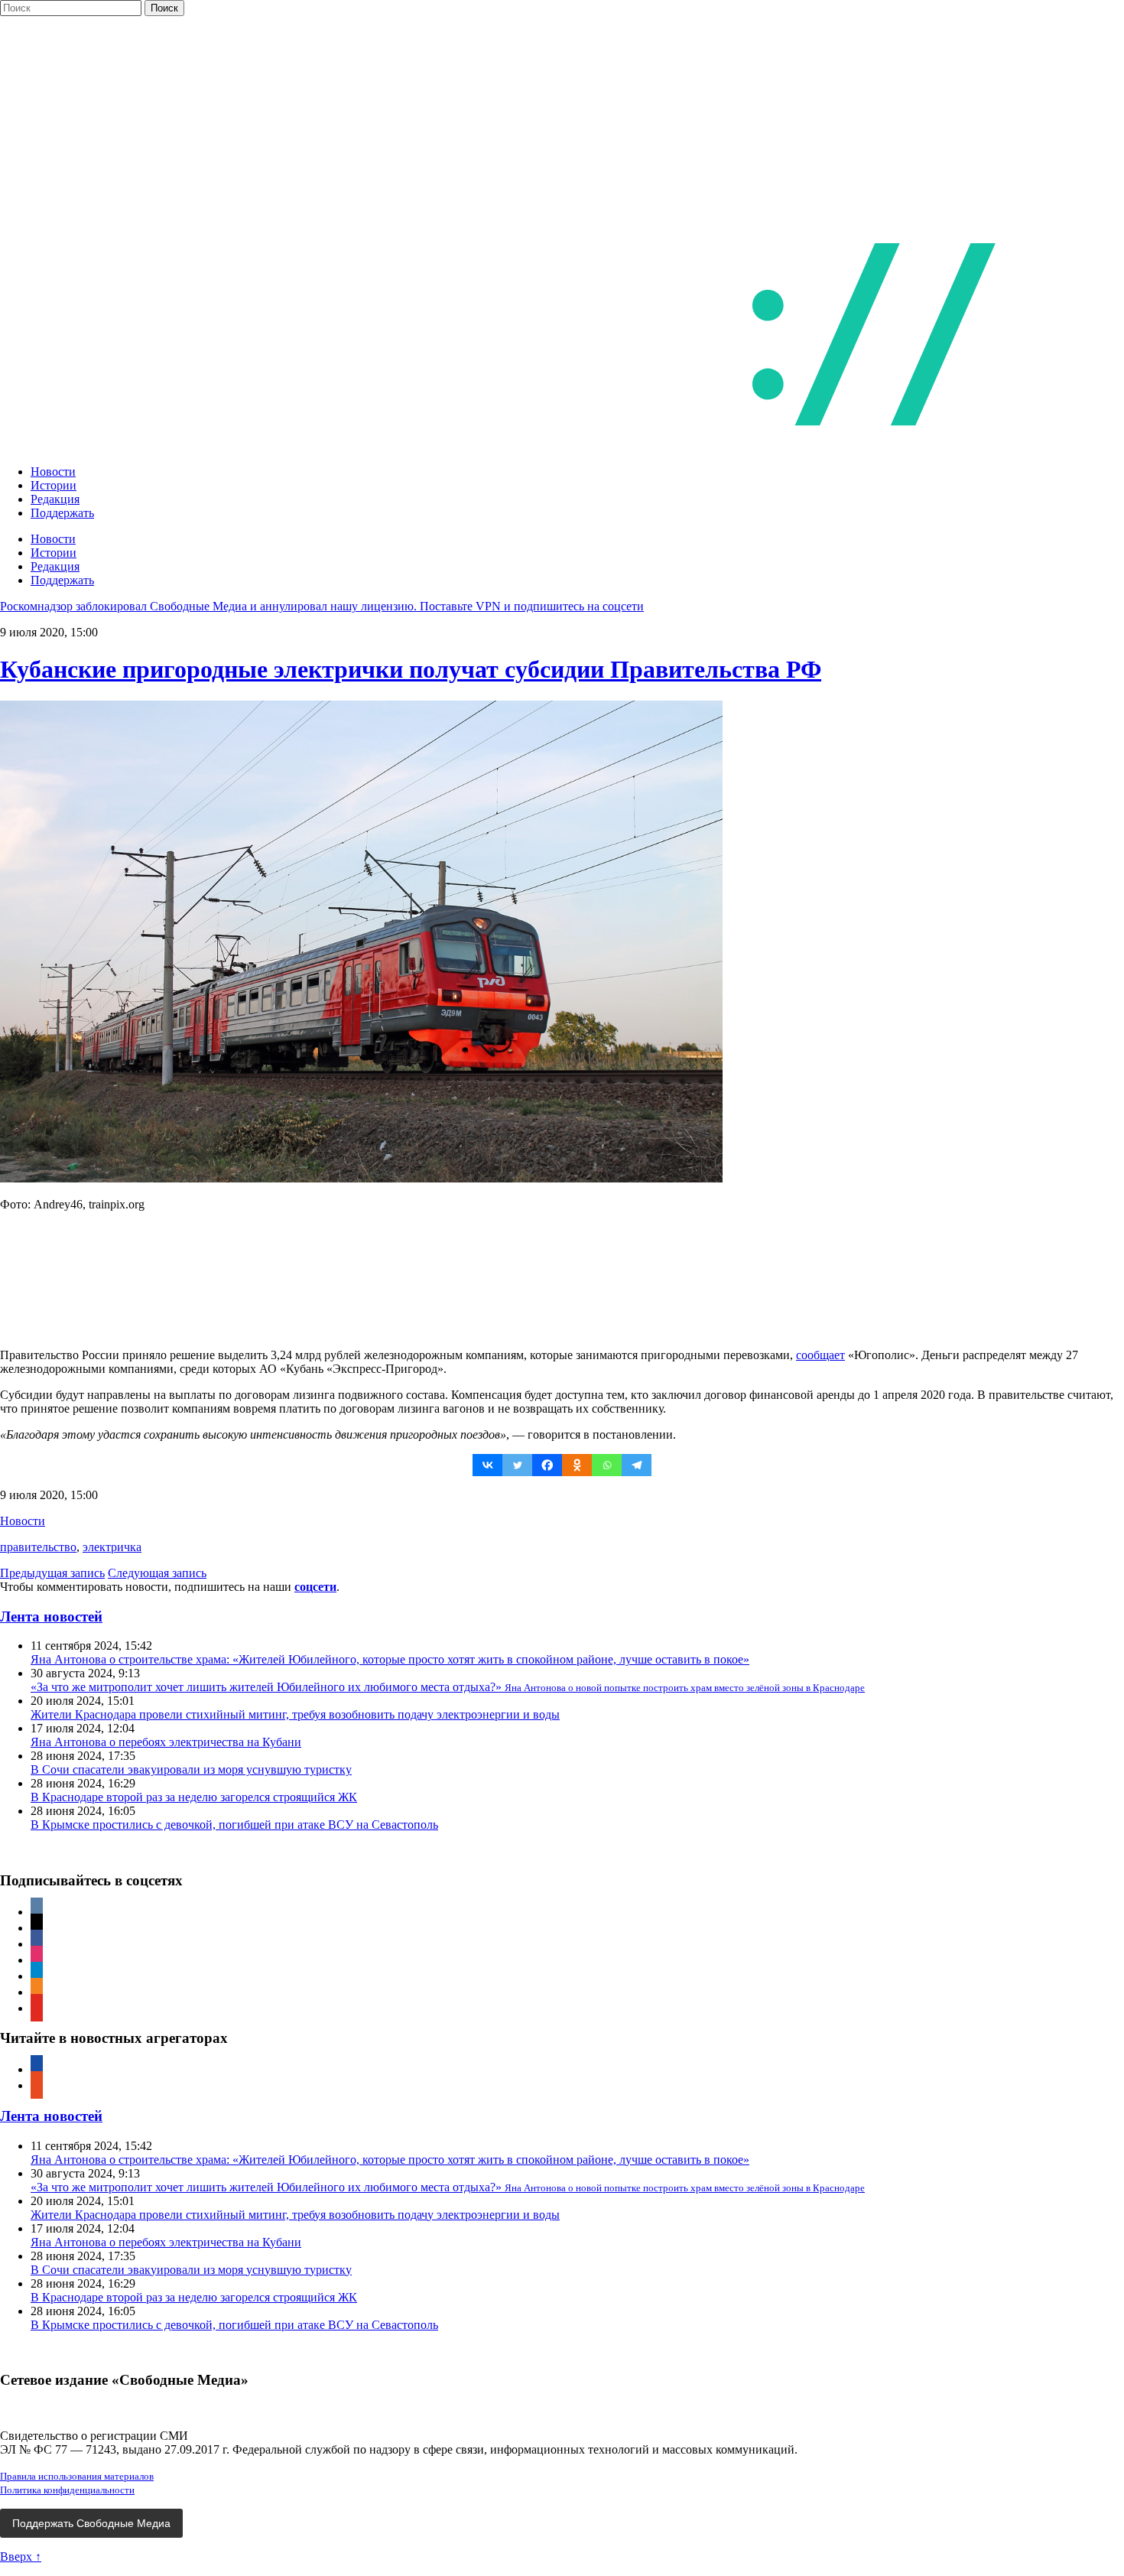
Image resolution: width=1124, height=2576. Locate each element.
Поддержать (62, 513)
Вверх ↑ (21, 2556)
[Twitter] (517, 1465)
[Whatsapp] (607, 1465)
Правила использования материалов (77, 2476)
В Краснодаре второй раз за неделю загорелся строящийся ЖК (194, 1797)
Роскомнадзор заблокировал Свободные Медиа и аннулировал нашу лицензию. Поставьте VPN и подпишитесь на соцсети (322, 606)
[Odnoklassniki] (577, 1465)
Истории (54, 485)
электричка (112, 1547)
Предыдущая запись (52, 1573)
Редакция (55, 499)
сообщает (820, 1355)
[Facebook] (547, 1465)
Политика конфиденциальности (67, 2490)
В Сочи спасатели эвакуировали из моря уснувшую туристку (191, 1769)
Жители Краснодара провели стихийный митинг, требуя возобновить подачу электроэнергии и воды (295, 1714)
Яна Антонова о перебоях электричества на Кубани (166, 1742)
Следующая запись (157, 1573)
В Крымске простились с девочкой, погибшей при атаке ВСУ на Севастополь (234, 1825)
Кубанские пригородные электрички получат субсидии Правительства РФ (411, 669)
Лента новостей (51, 1617)
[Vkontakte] (487, 1465)
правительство (38, 1547)
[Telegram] (637, 1465)
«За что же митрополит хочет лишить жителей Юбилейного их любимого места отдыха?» (448, 1687)
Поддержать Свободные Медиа (91, 2523)
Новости (53, 472)
